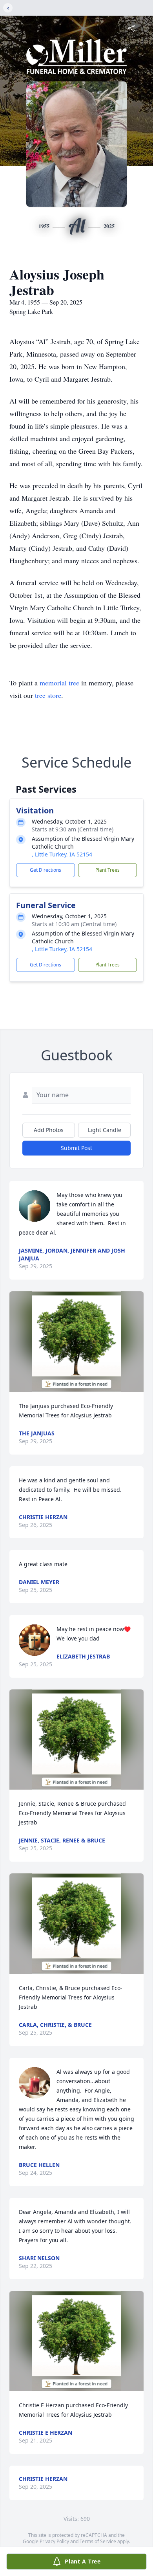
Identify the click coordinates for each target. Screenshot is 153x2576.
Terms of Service (98, 2541)
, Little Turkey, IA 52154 (62, 854)
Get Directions (46, 870)
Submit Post (76, 1148)
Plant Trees (107, 870)
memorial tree (59, 683)
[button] (77, 1342)
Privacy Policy (54, 2541)
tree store (48, 695)
